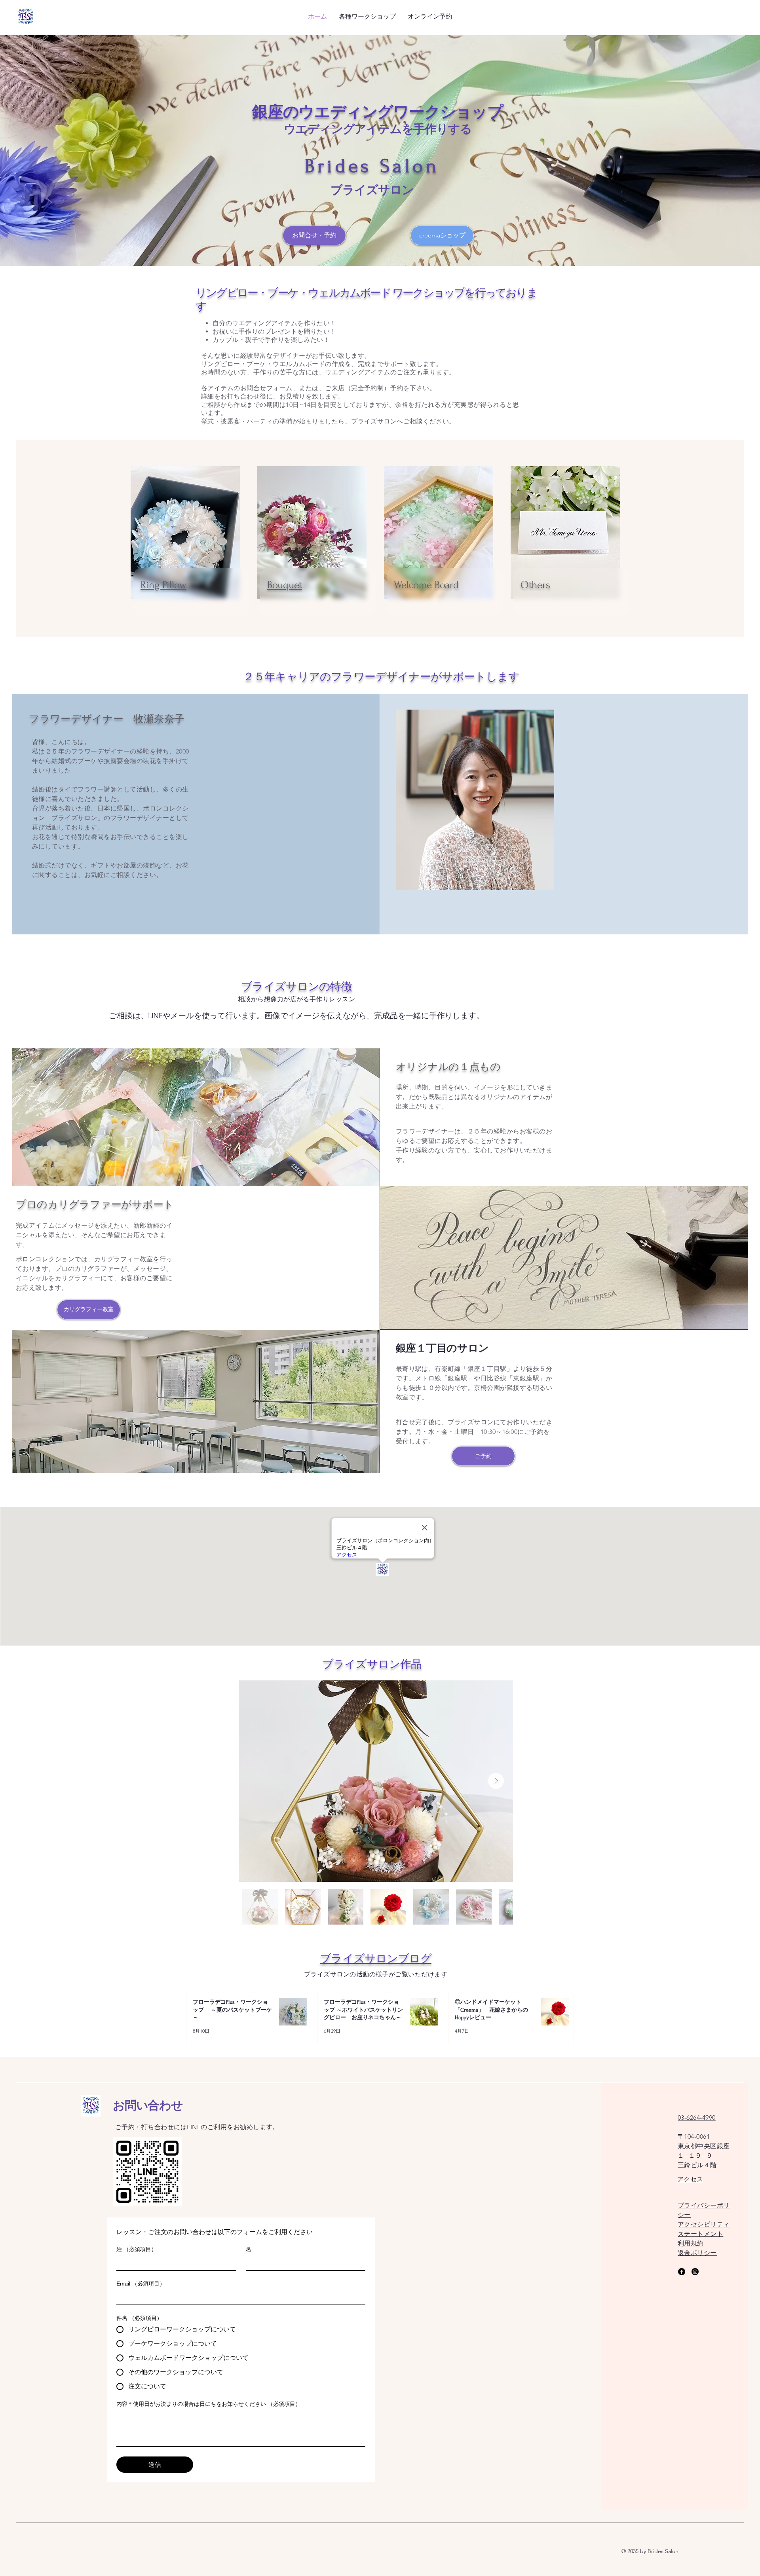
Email (141, 2284)
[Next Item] (496, 1781)
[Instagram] (695, 2272)
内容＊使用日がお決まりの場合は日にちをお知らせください (209, 2404)
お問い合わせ (148, 2106)
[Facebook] (682, 2272)
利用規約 (691, 2243)
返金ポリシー (697, 2253)
